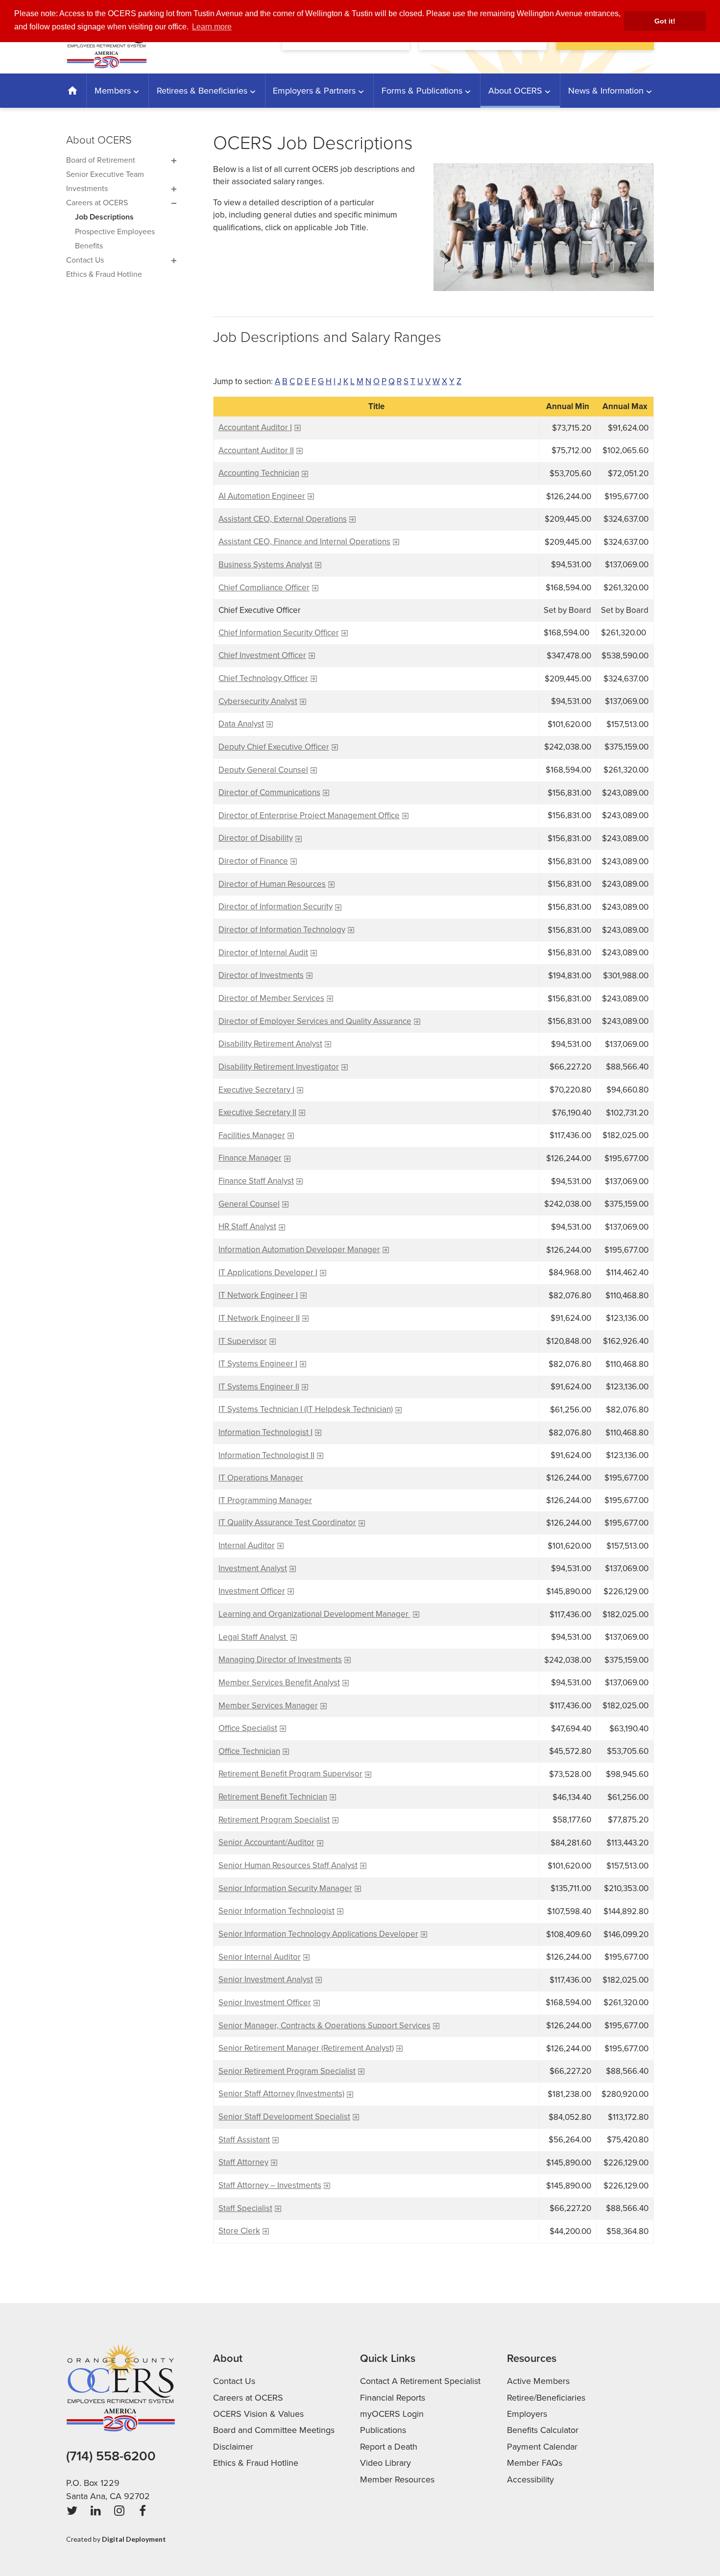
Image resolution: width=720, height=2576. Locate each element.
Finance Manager (250, 1158)
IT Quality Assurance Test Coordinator (287, 1522)
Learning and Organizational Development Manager (314, 1614)
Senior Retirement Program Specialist (287, 2071)
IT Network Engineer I (258, 1295)
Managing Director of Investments (280, 1660)
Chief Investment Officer (262, 655)
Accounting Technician (259, 473)
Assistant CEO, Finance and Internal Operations (304, 542)
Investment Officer (252, 1591)
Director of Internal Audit (263, 953)
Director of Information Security (276, 907)
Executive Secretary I (256, 1090)
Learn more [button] (212, 27)
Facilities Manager (252, 1135)
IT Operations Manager (261, 1478)
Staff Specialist (245, 2208)
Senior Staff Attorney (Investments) (281, 2094)
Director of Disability (256, 838)
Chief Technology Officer (263, 678)
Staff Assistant (244, 2140)
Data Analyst (241, 724)
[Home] (73, 91)
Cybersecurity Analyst (258, 701)
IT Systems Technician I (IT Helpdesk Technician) (306, 1409)
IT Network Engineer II (259, 1318)
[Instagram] (119, 2511)
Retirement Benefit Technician (273, 1797)
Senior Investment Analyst (266, 1980)
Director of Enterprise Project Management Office (309, 815)
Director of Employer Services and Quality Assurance (315, 1021)
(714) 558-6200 (111, 2456)
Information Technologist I (265, 1432)
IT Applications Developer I (268, 1273)
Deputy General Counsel (263, 770)
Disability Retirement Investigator (279, 1067)
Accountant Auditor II (256, 450)
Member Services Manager (268, 1706)
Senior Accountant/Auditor (266, 1842)
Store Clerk (239, 2231)
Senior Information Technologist (276, 1911)
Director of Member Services (271, 998)
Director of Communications (269, 792)
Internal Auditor (247, 1545)
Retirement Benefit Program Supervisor (290, 1774)
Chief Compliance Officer (264, 588)
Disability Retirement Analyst (270, 1044)
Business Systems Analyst (265, 565)
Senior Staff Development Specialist (284, 2117)
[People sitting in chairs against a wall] (544, 227)
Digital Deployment (134, 2539)
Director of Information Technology (282, 930)
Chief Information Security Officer (279, 633)
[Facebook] (143, 2511)
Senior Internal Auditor (260, 1957)
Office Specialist (248, 1728)
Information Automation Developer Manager (299, 1250)
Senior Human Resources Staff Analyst (288, 1865)
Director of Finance (253, 861)
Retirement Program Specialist (274, 1820)
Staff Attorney (243, 2162)
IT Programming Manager (265, 1500)
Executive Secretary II (257, 1112)
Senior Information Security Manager (285, 1888)
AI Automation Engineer (262, 496)
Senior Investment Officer (265, 2003)
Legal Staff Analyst (253, 1637)
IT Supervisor (243, 1341)
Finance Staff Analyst (256, 1181)
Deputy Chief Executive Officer (274, 747)
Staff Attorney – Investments (270, 2185)
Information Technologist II (266, 1455)
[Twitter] (72, 2511)
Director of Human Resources (272, 884)
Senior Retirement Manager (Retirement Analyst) (306, 2048)
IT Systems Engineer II (259, 1387)
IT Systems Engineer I (258, 1364)
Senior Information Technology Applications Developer (318, 1934)
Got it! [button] (665, 21)
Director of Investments (261, 975)
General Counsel (249, 1204)
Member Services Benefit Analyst (279, 1683)
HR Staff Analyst (247, 1227)
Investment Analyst (253, 1568)
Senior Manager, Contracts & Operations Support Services (324, 2026)
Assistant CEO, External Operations (283, 519)
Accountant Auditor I (255, 427)
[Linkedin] (96, 2511)
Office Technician (249, 1751)
